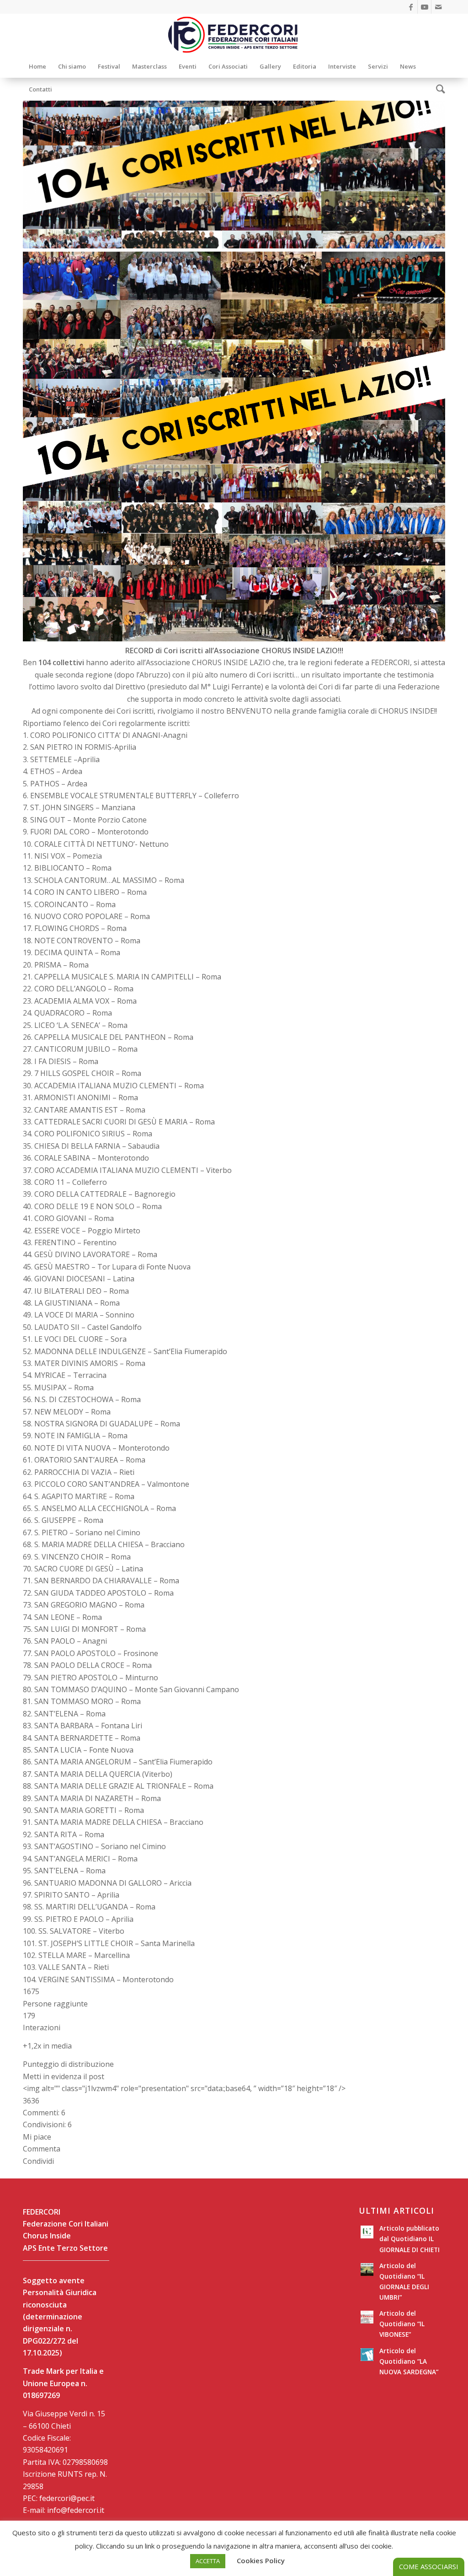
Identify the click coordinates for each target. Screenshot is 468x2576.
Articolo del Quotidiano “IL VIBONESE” (402, 2324)
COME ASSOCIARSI (429, 2566)
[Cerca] (438, 89)
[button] (234, 1998)
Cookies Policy (261, 2560)
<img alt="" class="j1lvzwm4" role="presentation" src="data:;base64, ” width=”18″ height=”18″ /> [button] (184, 2088)
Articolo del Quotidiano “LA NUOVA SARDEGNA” (409, 2361)
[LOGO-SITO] (234, 34)
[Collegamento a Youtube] (424, 7)
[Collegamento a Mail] (438, 7)
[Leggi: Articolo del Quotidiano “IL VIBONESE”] (367, 2317)
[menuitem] (37, 66)
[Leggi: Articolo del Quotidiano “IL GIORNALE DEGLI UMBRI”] (367, 2269)
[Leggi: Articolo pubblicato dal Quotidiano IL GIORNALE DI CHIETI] (367, 2232)
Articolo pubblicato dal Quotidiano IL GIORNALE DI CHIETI (409, 2239)
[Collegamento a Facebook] (411, 7)
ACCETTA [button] (208, 2561)
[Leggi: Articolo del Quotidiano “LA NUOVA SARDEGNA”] (367, 2355)
